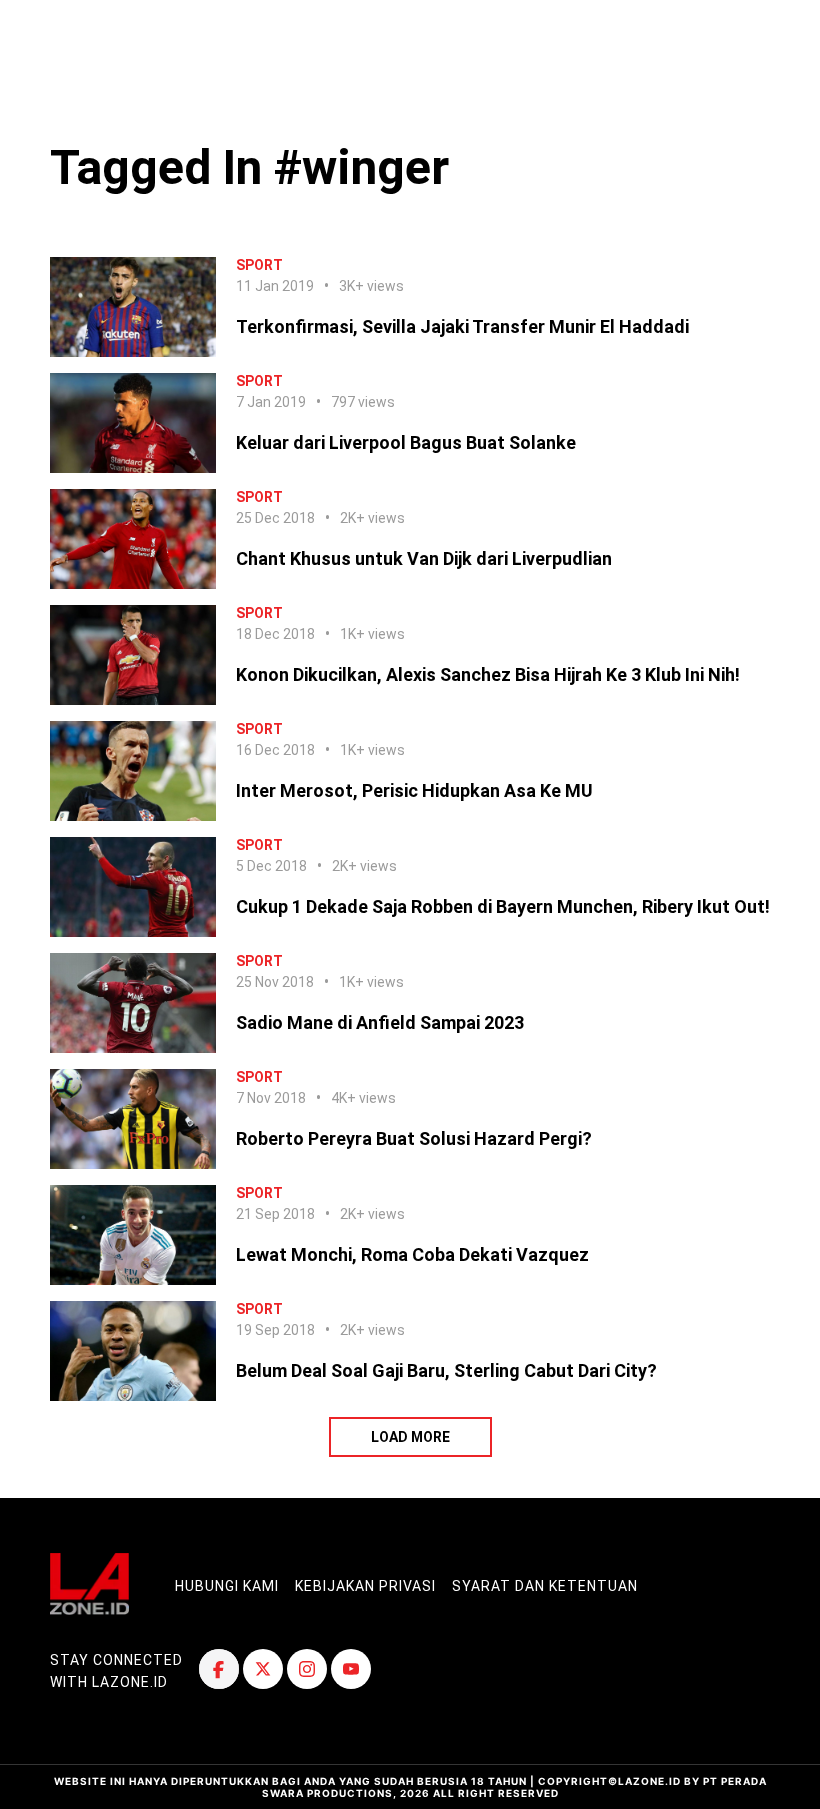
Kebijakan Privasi (365, 1586)
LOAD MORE (410, 1437)
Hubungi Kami (227, 1586)
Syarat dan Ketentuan (545, 1586)
